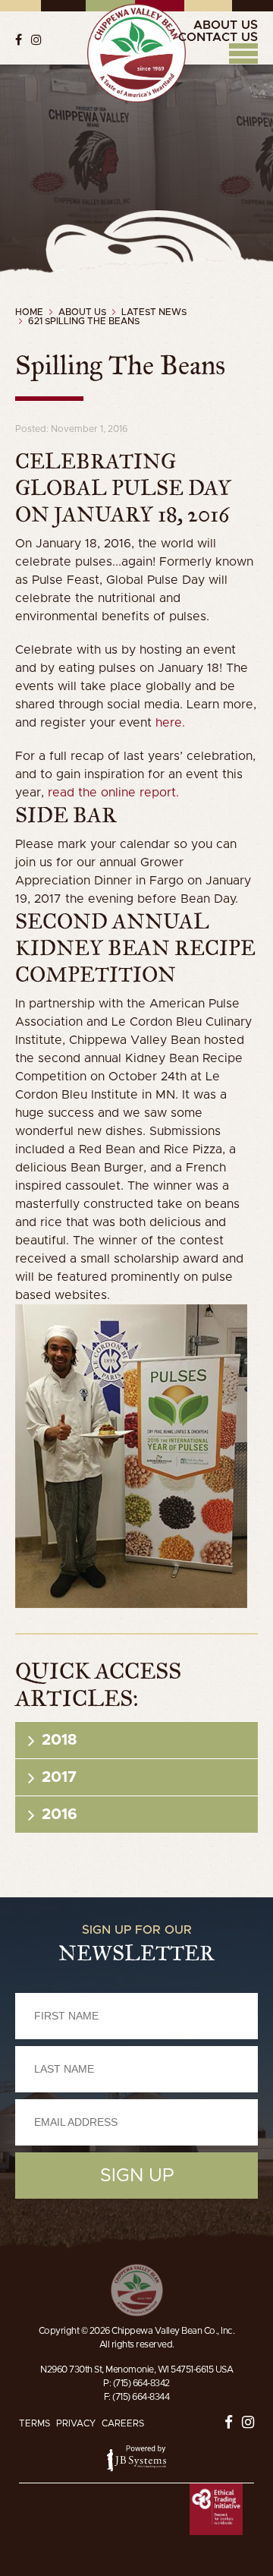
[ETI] (216, 2510)
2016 (60, 1815)
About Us (226, 25)
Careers (123, 2423)
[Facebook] (19, 39)
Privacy (76, 2423)
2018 (59, 1740)
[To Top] (137, 2290)
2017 (59, 1777)
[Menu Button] (243, 54)
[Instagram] (36, 39)
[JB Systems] (136, 2458)
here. (170, 723)
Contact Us (218, 37)
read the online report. (113, 793)
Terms (35, 2423)
